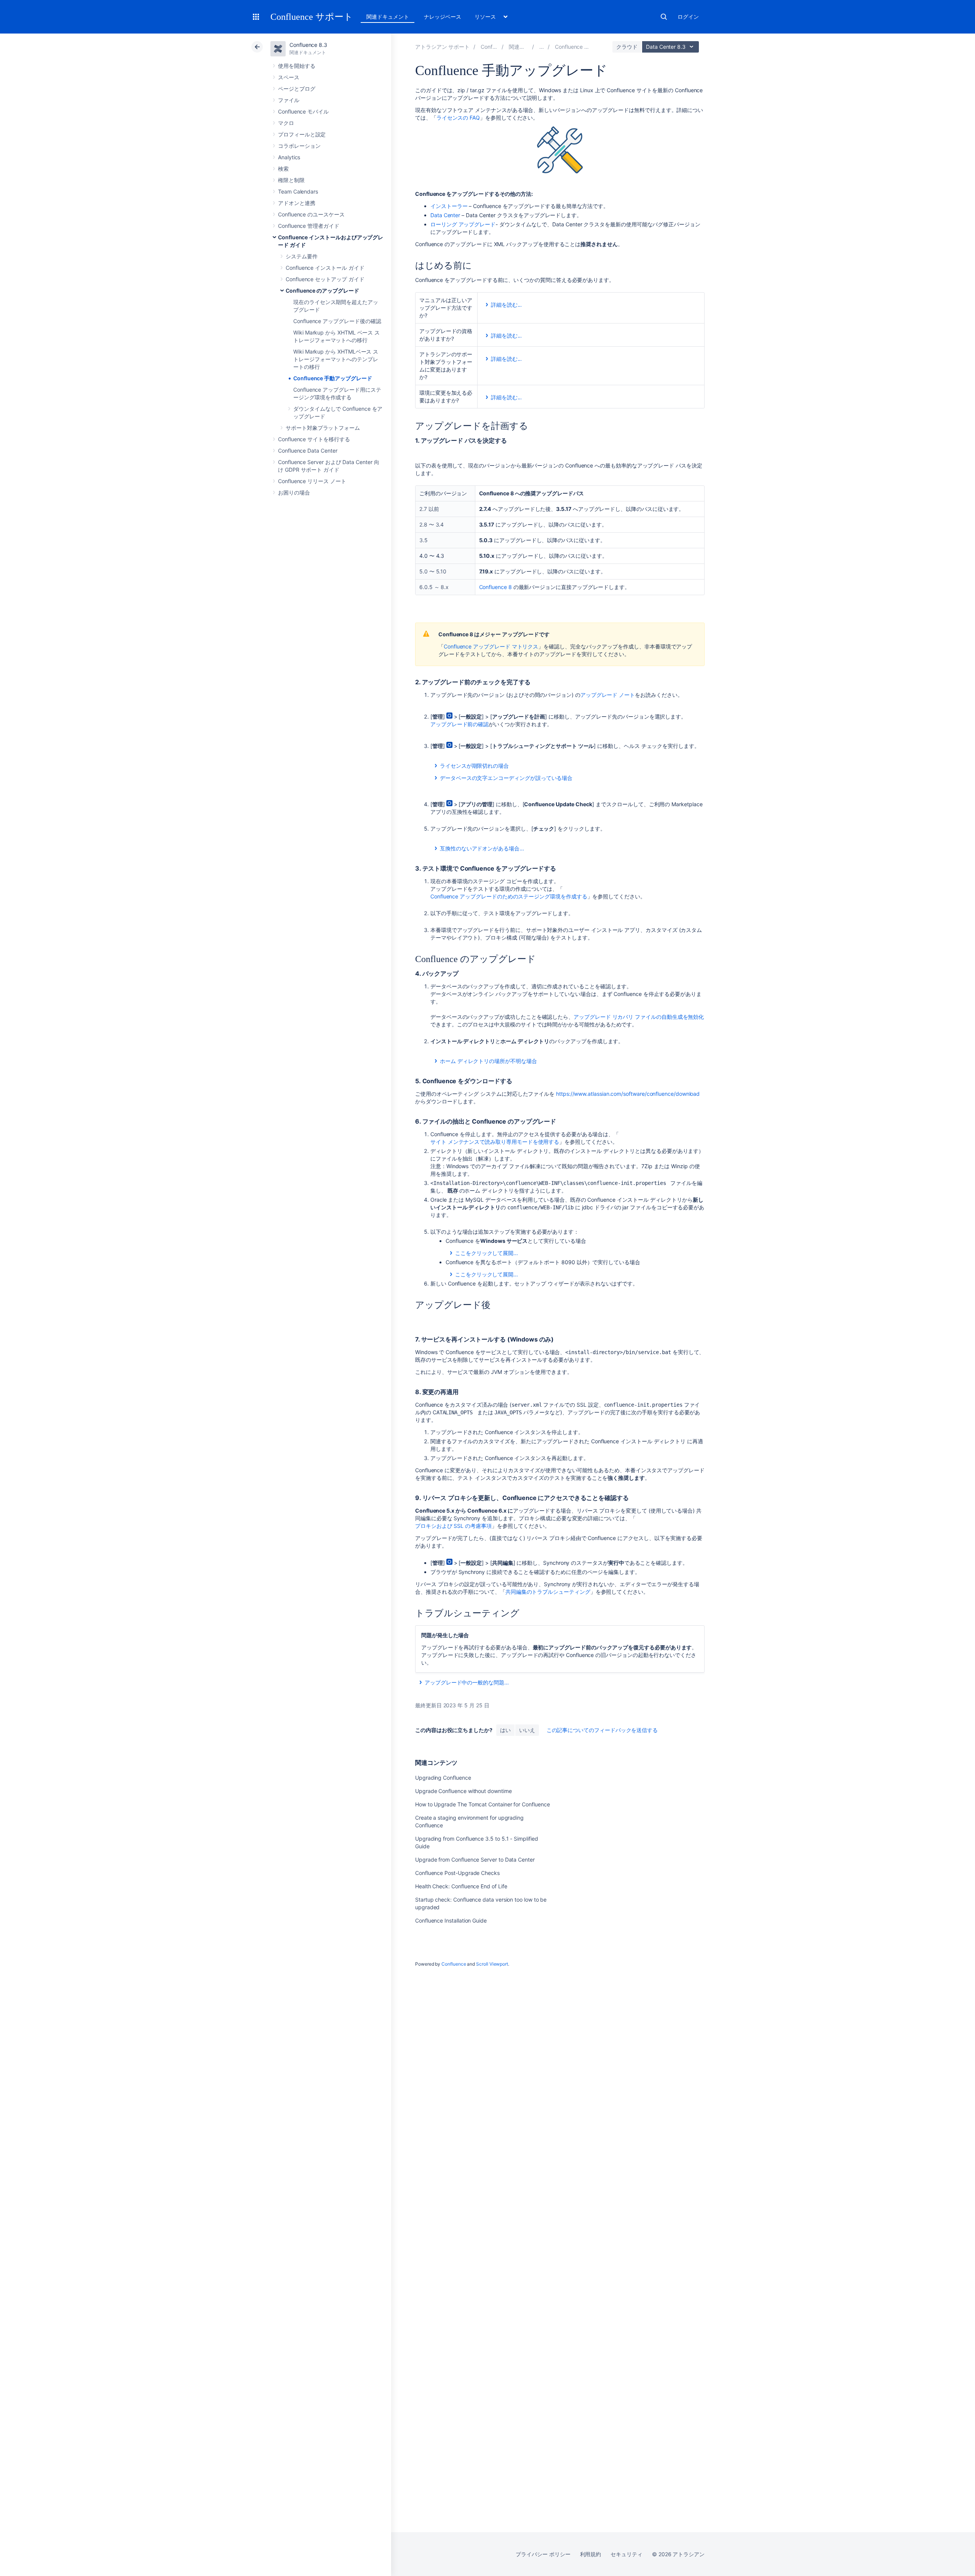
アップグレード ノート (608, 695)
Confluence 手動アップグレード (333, 378)
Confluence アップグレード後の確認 (337, 321)
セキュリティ (627, 2554)
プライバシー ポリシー (543, 2554)
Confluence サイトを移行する (314, 439)
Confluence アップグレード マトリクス (491, 646)
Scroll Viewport (492, 1964)
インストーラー (449, 206)
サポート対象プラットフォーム (323, 428)
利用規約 (591, 2554)
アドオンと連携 (297, 203)
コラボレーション (299, 146)
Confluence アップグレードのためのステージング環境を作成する (509, 896)
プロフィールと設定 (302, 134)
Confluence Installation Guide (451, 1920)
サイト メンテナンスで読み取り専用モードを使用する (495, 1142)
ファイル (289, 100)
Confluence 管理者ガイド (309, 226)
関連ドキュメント (388, 17)
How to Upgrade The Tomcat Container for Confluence (483, 1804)
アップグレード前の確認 (460, 724)
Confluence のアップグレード (322, 291)
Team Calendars (298, 191)
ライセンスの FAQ (458, 118)
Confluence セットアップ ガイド (325, 279)
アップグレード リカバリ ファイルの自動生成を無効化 (639, 1017)
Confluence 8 (495, 587)
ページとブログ (297, 89)
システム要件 (302, 256)
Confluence (454, 1964)
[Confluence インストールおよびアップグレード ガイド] (542, 47)
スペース (289, 77)
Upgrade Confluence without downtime (464, 1791)
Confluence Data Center (308, 451)
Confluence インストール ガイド (325, 268)
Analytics (289, 157)
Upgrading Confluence (443, 1778)
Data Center (445, 215)
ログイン (688, 17)
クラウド (627, 47)
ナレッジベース (443, 17)
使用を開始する (297, 66)
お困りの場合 (294, 492)
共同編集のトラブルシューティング (548, 1592)
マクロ (286, 123)
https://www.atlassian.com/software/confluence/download (628, 1094)
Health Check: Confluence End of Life (461, 1886)
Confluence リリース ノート (312, 481)
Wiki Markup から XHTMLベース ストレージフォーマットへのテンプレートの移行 (336, 359)
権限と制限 (291, 180)
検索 (664, 17)
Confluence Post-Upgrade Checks (457, 1873)
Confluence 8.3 (308, 45)
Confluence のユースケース (311, 214)
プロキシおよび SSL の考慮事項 (453, 1526)
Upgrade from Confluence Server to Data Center (475, 1860)
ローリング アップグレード (463, 224)
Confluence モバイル (303, 111)
